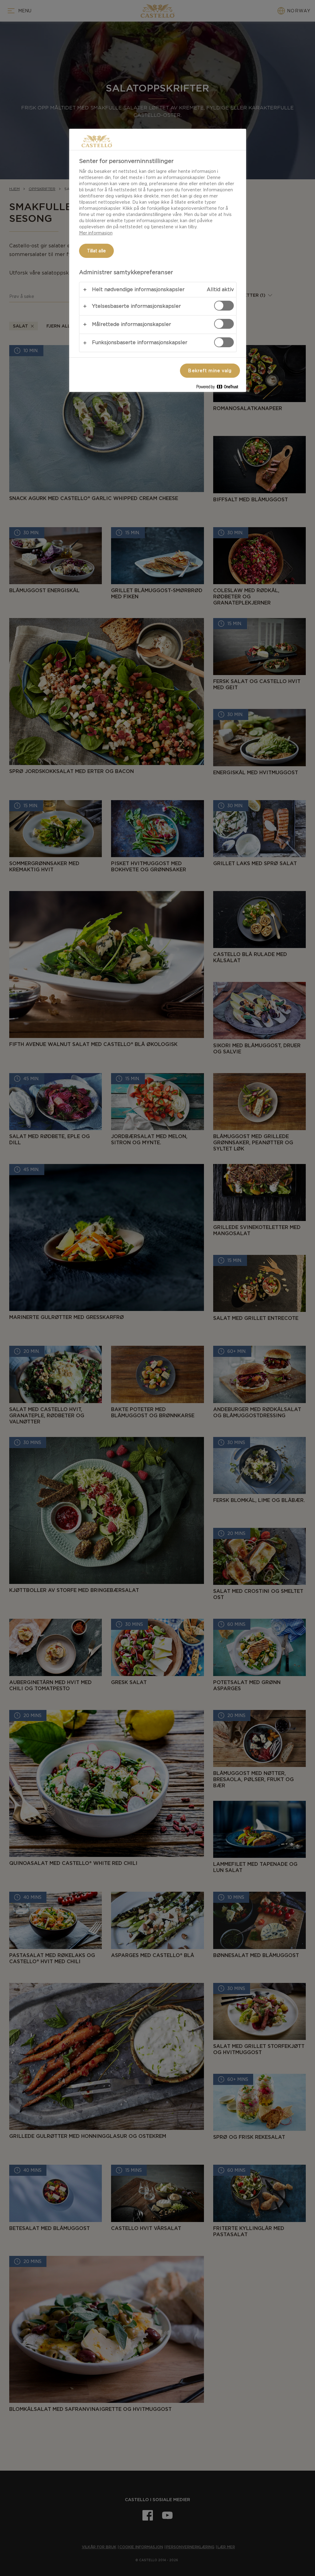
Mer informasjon (96, 233)
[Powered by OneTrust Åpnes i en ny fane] (220, 388)
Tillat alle (97, 251)
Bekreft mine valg (210, 371)
